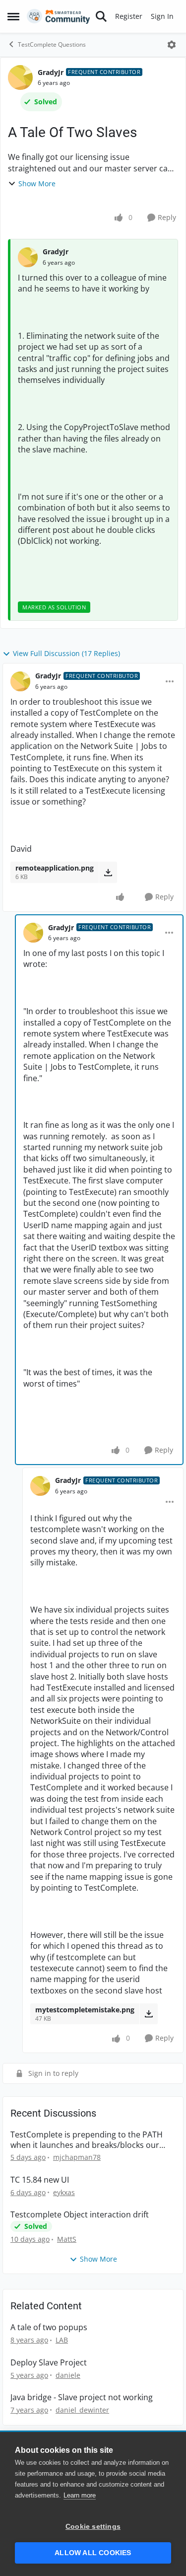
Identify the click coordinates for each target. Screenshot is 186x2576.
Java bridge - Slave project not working (82, 2397)
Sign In (162, 16)
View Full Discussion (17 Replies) (66, 653)
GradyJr (51, 72)
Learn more (80, 2495)
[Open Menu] (172, 45)
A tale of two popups (49, 2327)
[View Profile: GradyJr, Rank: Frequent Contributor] (20, 77)
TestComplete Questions (52, 44)
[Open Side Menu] (13, 16)
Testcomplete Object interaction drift (80, 2215)
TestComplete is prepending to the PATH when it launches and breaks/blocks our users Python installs (87, 2140)
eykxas (64, 2192)
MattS (67, 2239)
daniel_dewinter (82, 2410)
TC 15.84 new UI (40, 2180)
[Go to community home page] (59, 16)
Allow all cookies (93, 2553)
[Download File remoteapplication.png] (108, 872)
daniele (68, 2375)
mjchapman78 (77, 2157)
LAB (62, 2340)
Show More (37, 184)
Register (129, 16)
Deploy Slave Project (49, 2363)
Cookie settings (93, 2527)
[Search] (101, 16)
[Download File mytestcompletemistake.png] (149, 2014)
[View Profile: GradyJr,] (28, 257)
